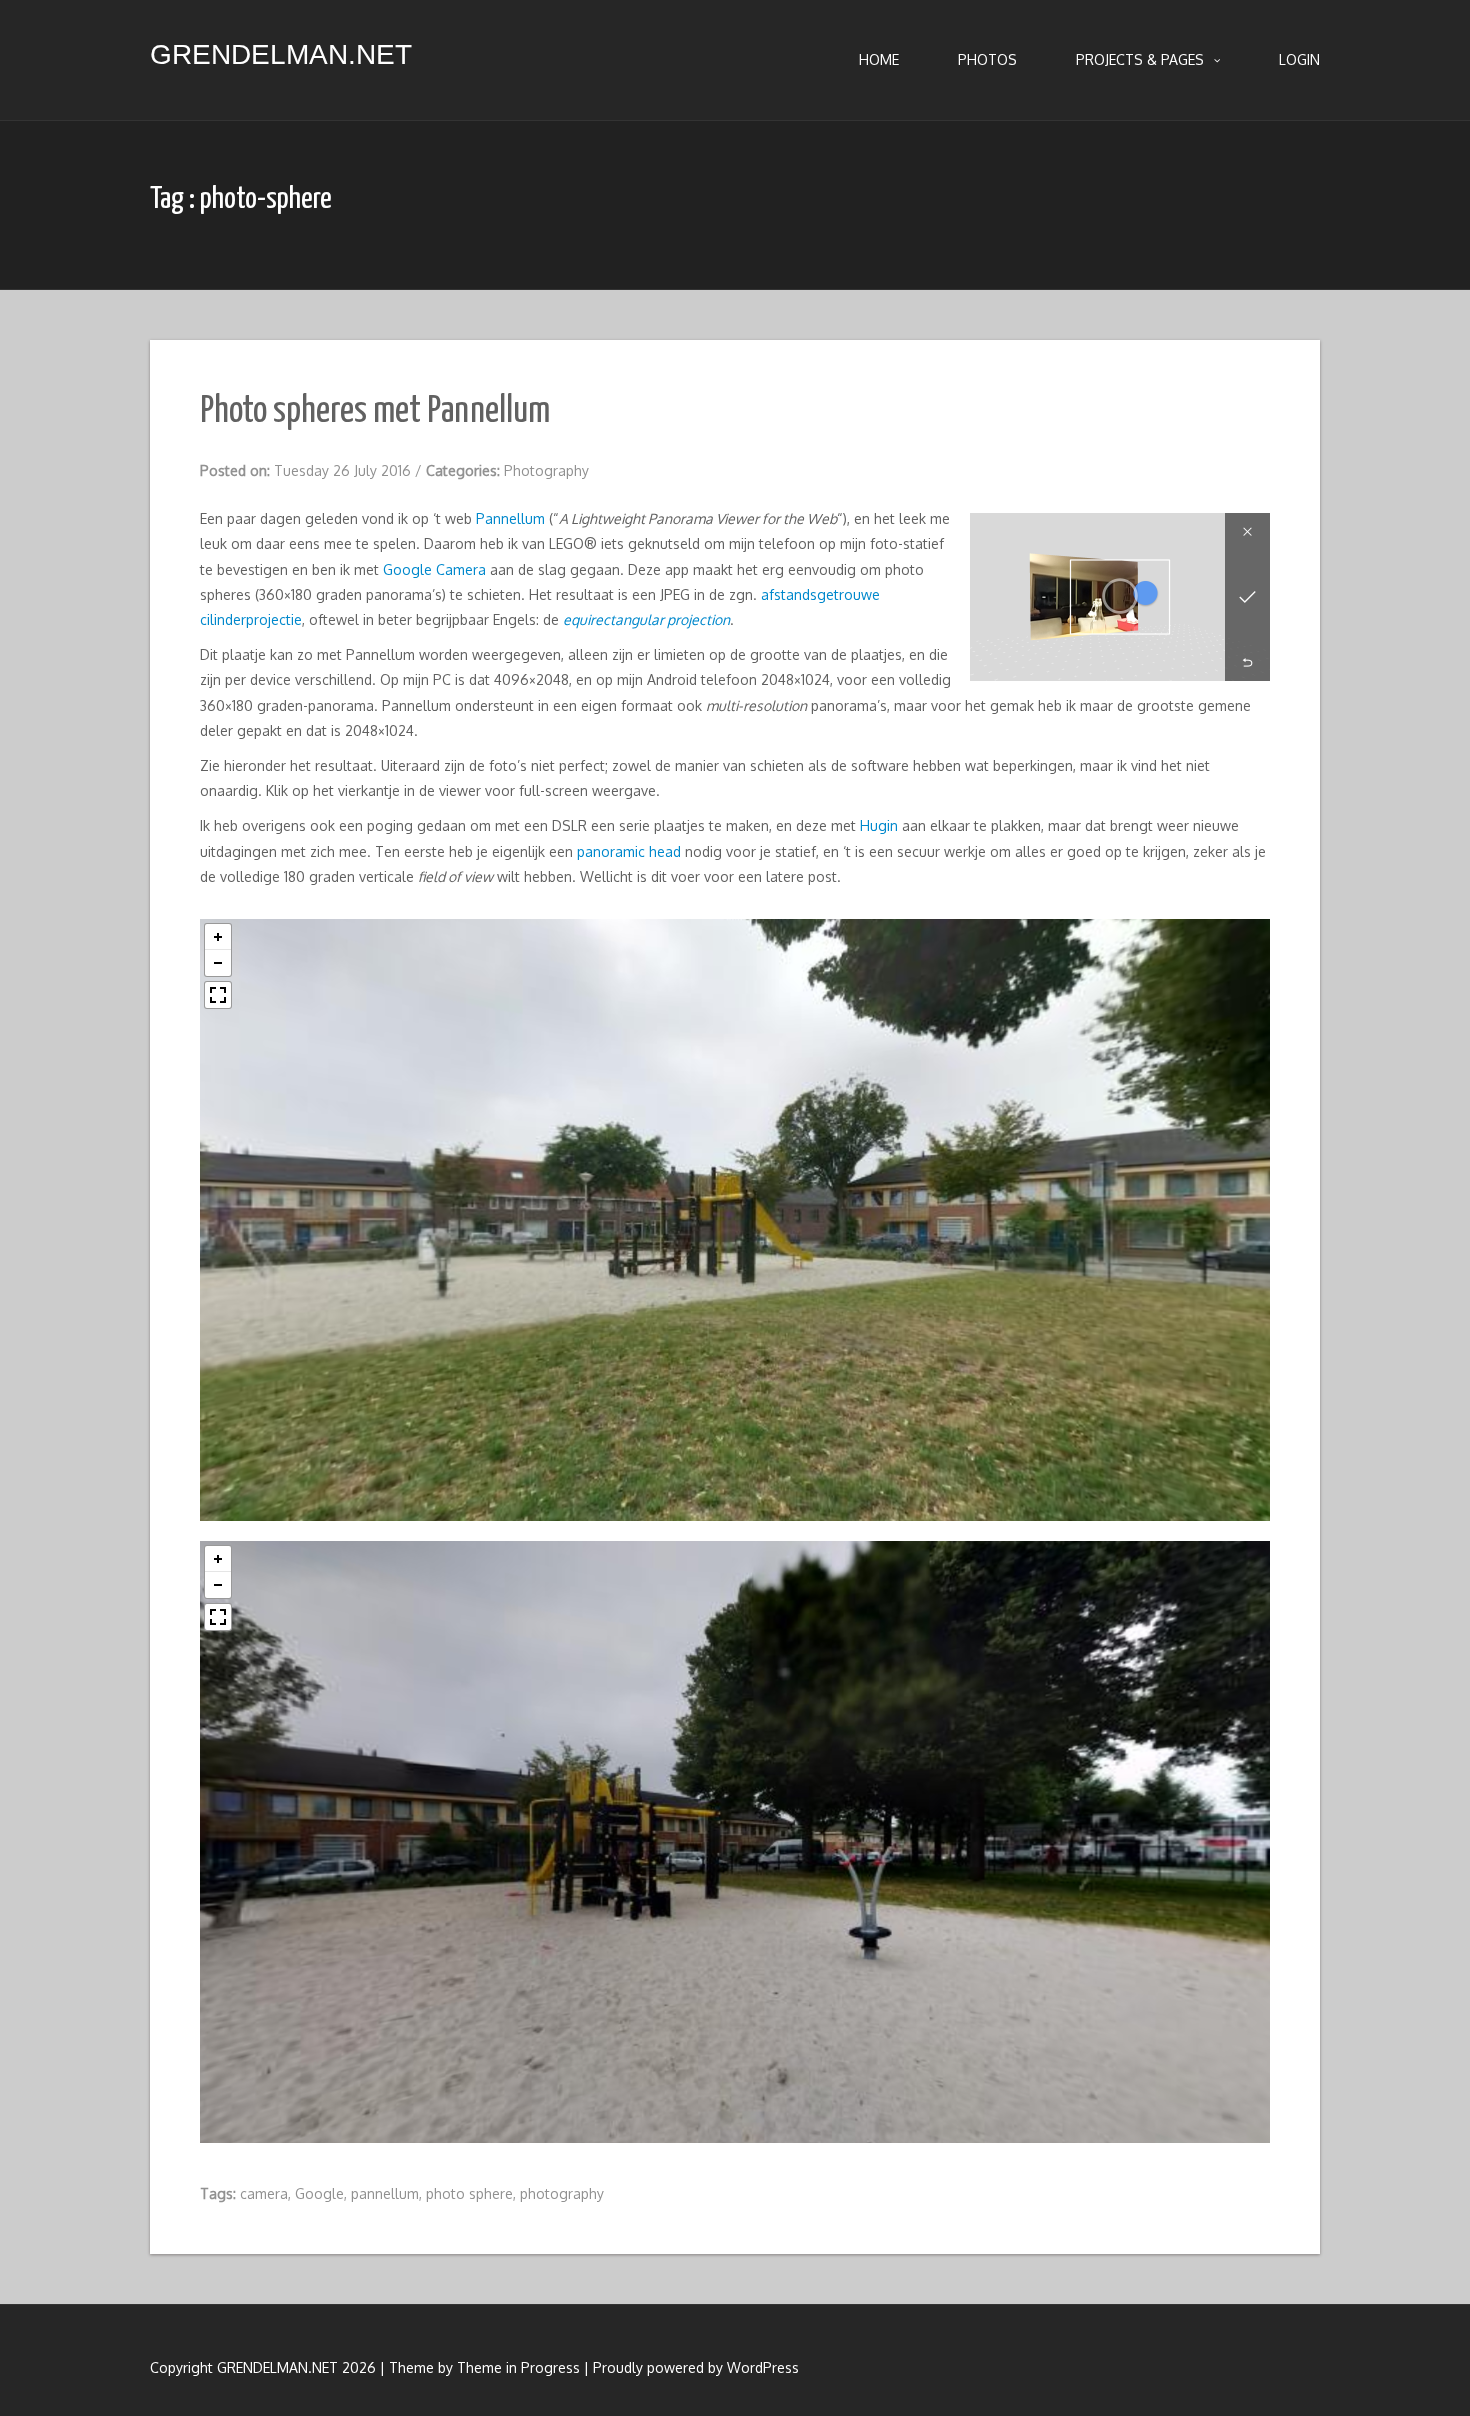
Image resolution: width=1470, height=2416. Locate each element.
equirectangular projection (646, 619)
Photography (546, 470)
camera (264, 2193)
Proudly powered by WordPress (696, 2367)
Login (1299, 59)
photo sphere (469, 2193)
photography (562, 2193)
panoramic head (629, 851)
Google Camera (434, 569)
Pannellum (510, 518)
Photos (987, 59)
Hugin (879, 825)
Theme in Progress (518, 2367)
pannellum (385, 2193)
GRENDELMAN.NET (281, 54)
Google (319, 2193)
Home (879, 59)
